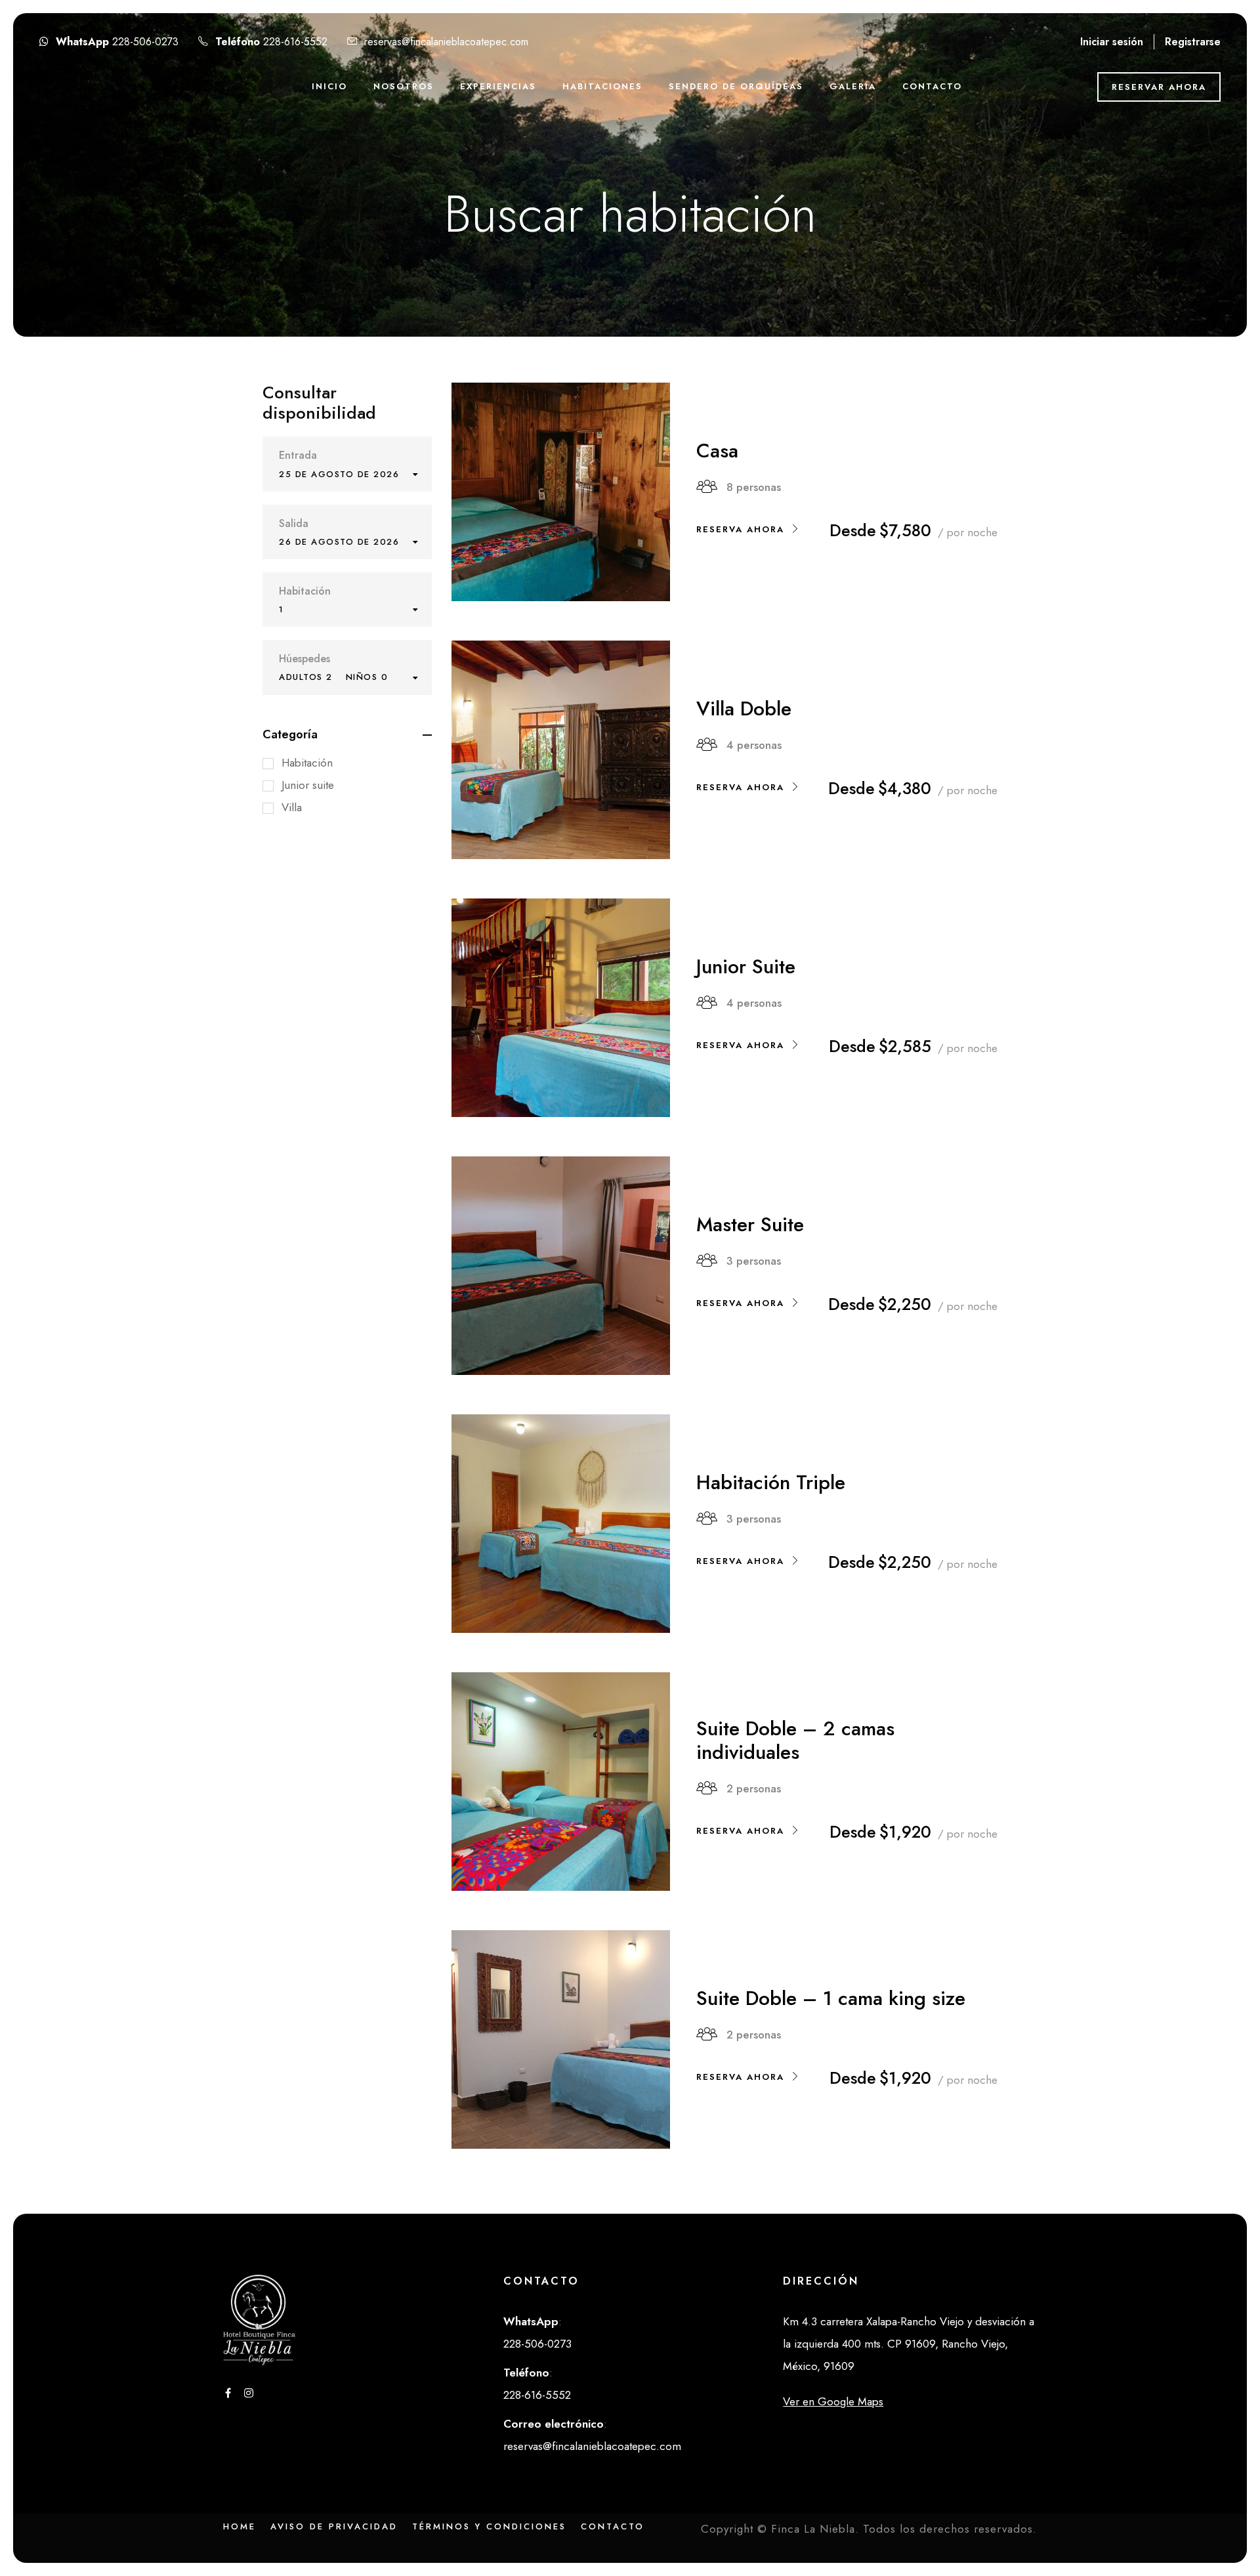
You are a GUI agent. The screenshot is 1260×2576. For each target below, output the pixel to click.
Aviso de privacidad (334, 2526)
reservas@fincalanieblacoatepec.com (446, 42)
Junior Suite (746, 966)
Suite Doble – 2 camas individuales (795, 1740)
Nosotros (404, 86)
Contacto (932, 86)
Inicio (329, 86)
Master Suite (750, 1224)
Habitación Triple (771, 1482)
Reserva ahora (740, 529)
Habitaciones (602, 86)
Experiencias (498, 86)
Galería (853, 86)
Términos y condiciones (489, 2526)
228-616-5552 (297, 42)
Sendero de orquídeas (736, 86)
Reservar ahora (1159, 87)
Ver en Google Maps (833, 2401)
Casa (717, 451)
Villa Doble (744, 708)
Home (240, 2526)
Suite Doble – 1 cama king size (831, 1998)
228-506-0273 (147, 42)
